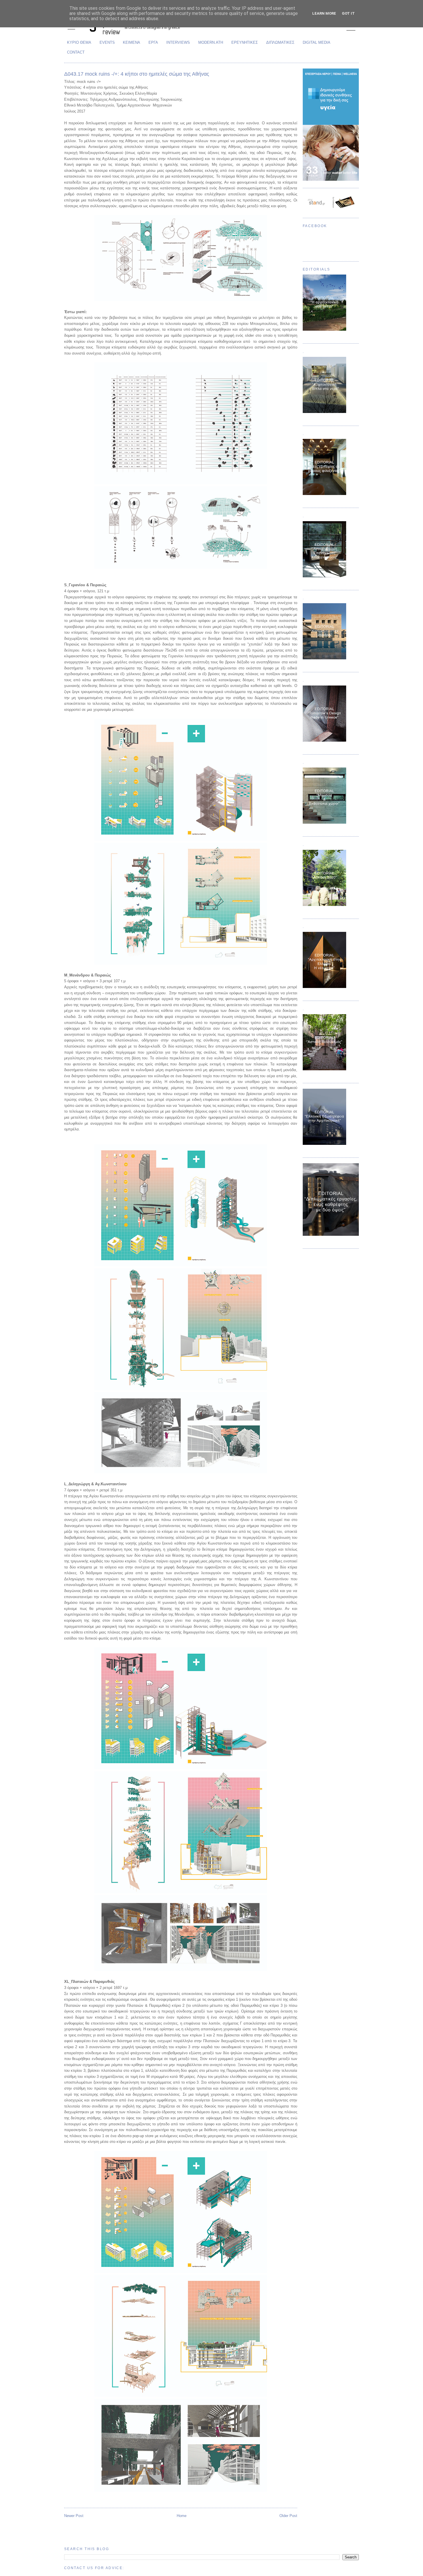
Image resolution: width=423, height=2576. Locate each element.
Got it (348, 13)
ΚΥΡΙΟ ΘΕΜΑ (79, 42)
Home (182, 2516)
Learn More (324, 13)
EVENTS (107, 42)
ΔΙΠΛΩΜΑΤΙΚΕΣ (280, 42)
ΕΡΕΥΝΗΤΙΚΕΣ (245, 42)
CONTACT (76, 52)
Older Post (288, 2516)
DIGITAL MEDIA (317, 42)
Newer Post (74, 2516)
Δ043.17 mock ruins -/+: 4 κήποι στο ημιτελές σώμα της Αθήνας (137, 74)
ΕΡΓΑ (153, 42)
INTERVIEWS (178, 42)
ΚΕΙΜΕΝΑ (132, 42)
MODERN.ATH (211, 42)
